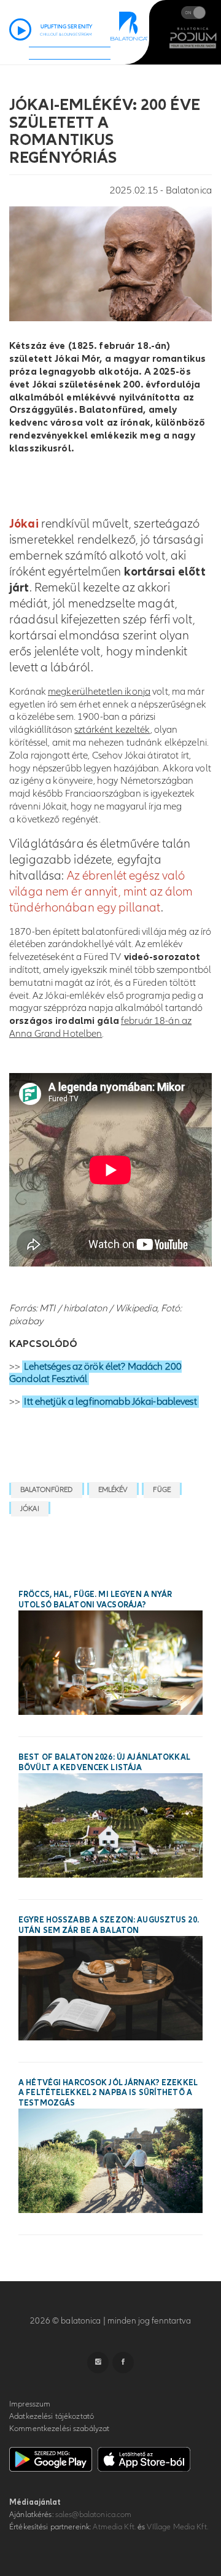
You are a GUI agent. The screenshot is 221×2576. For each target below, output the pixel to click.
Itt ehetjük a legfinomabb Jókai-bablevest (110, 1402)
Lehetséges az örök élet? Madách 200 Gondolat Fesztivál (95, 1373)
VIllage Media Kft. (177, 2527)
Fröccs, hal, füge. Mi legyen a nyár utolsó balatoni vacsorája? (95, 1600)
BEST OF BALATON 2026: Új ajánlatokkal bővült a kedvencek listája (104, 1762)
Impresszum (30, 2404)
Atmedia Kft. (114, 2527)
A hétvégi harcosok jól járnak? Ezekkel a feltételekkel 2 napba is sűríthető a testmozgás (108, 2093)
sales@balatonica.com (94, 2515)
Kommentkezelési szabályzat (59, 2429)
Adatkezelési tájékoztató (52, 2416)
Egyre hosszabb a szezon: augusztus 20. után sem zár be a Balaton (109, 1925)
